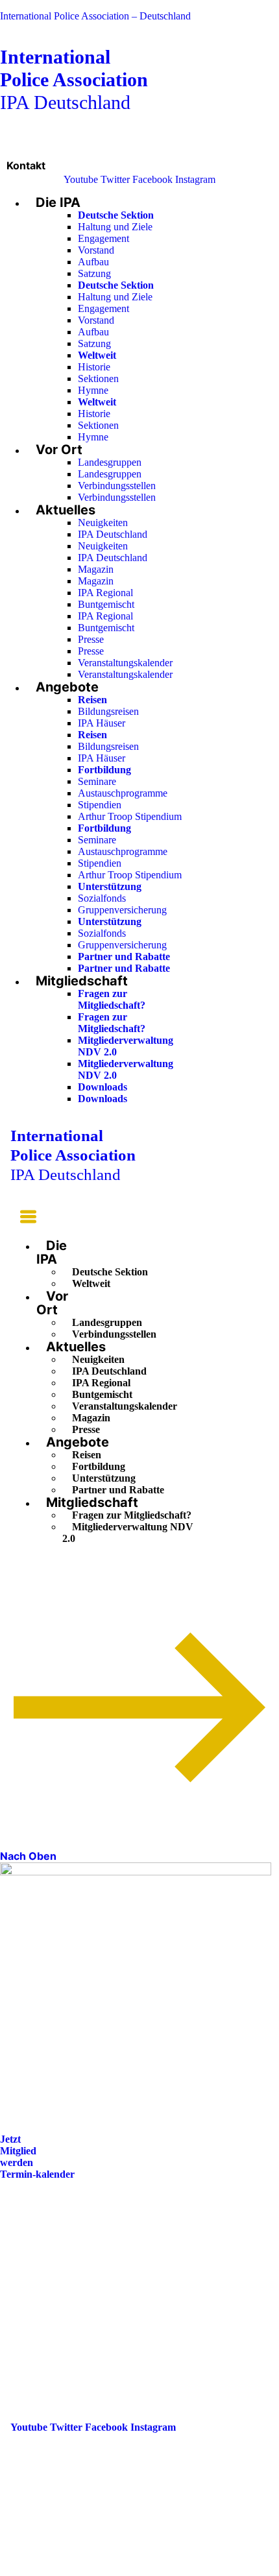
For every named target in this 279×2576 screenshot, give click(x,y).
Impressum (35, 2282)
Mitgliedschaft (82, 981)
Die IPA (58, 202)
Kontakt (26, 165)
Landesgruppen (110, 462)
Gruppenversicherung (122, 910)
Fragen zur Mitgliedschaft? (112, 999)
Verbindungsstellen (117, 486)
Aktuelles (66, 510)
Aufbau (93, 262)
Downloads (103, 1087)
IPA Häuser (102, 723)
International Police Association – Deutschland (95, 16)
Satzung (94, 273)
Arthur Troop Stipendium (130, 816)
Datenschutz (38, 2301)
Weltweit (91, 1283)
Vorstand (96, 250)
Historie (94, 367)
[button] (23, 1219)
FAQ (21, 2264)
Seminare (97, 781)
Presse (91, 639)
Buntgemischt (106, 604)
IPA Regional (105, 593)
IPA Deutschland (74, 79)
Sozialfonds (102, 898)
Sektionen (98, 379)
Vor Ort (59, 450)
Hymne (93, 390)
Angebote (67, 687)
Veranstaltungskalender (125, 663)
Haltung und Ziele (115, 227)
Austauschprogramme (123, 793)
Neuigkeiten (103, 523)
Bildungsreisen (108, 711)
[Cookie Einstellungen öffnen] (97, 2570)
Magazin (96, 569)
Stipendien (100, 805)
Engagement (103, 238)
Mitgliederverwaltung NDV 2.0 (128, 1533)
